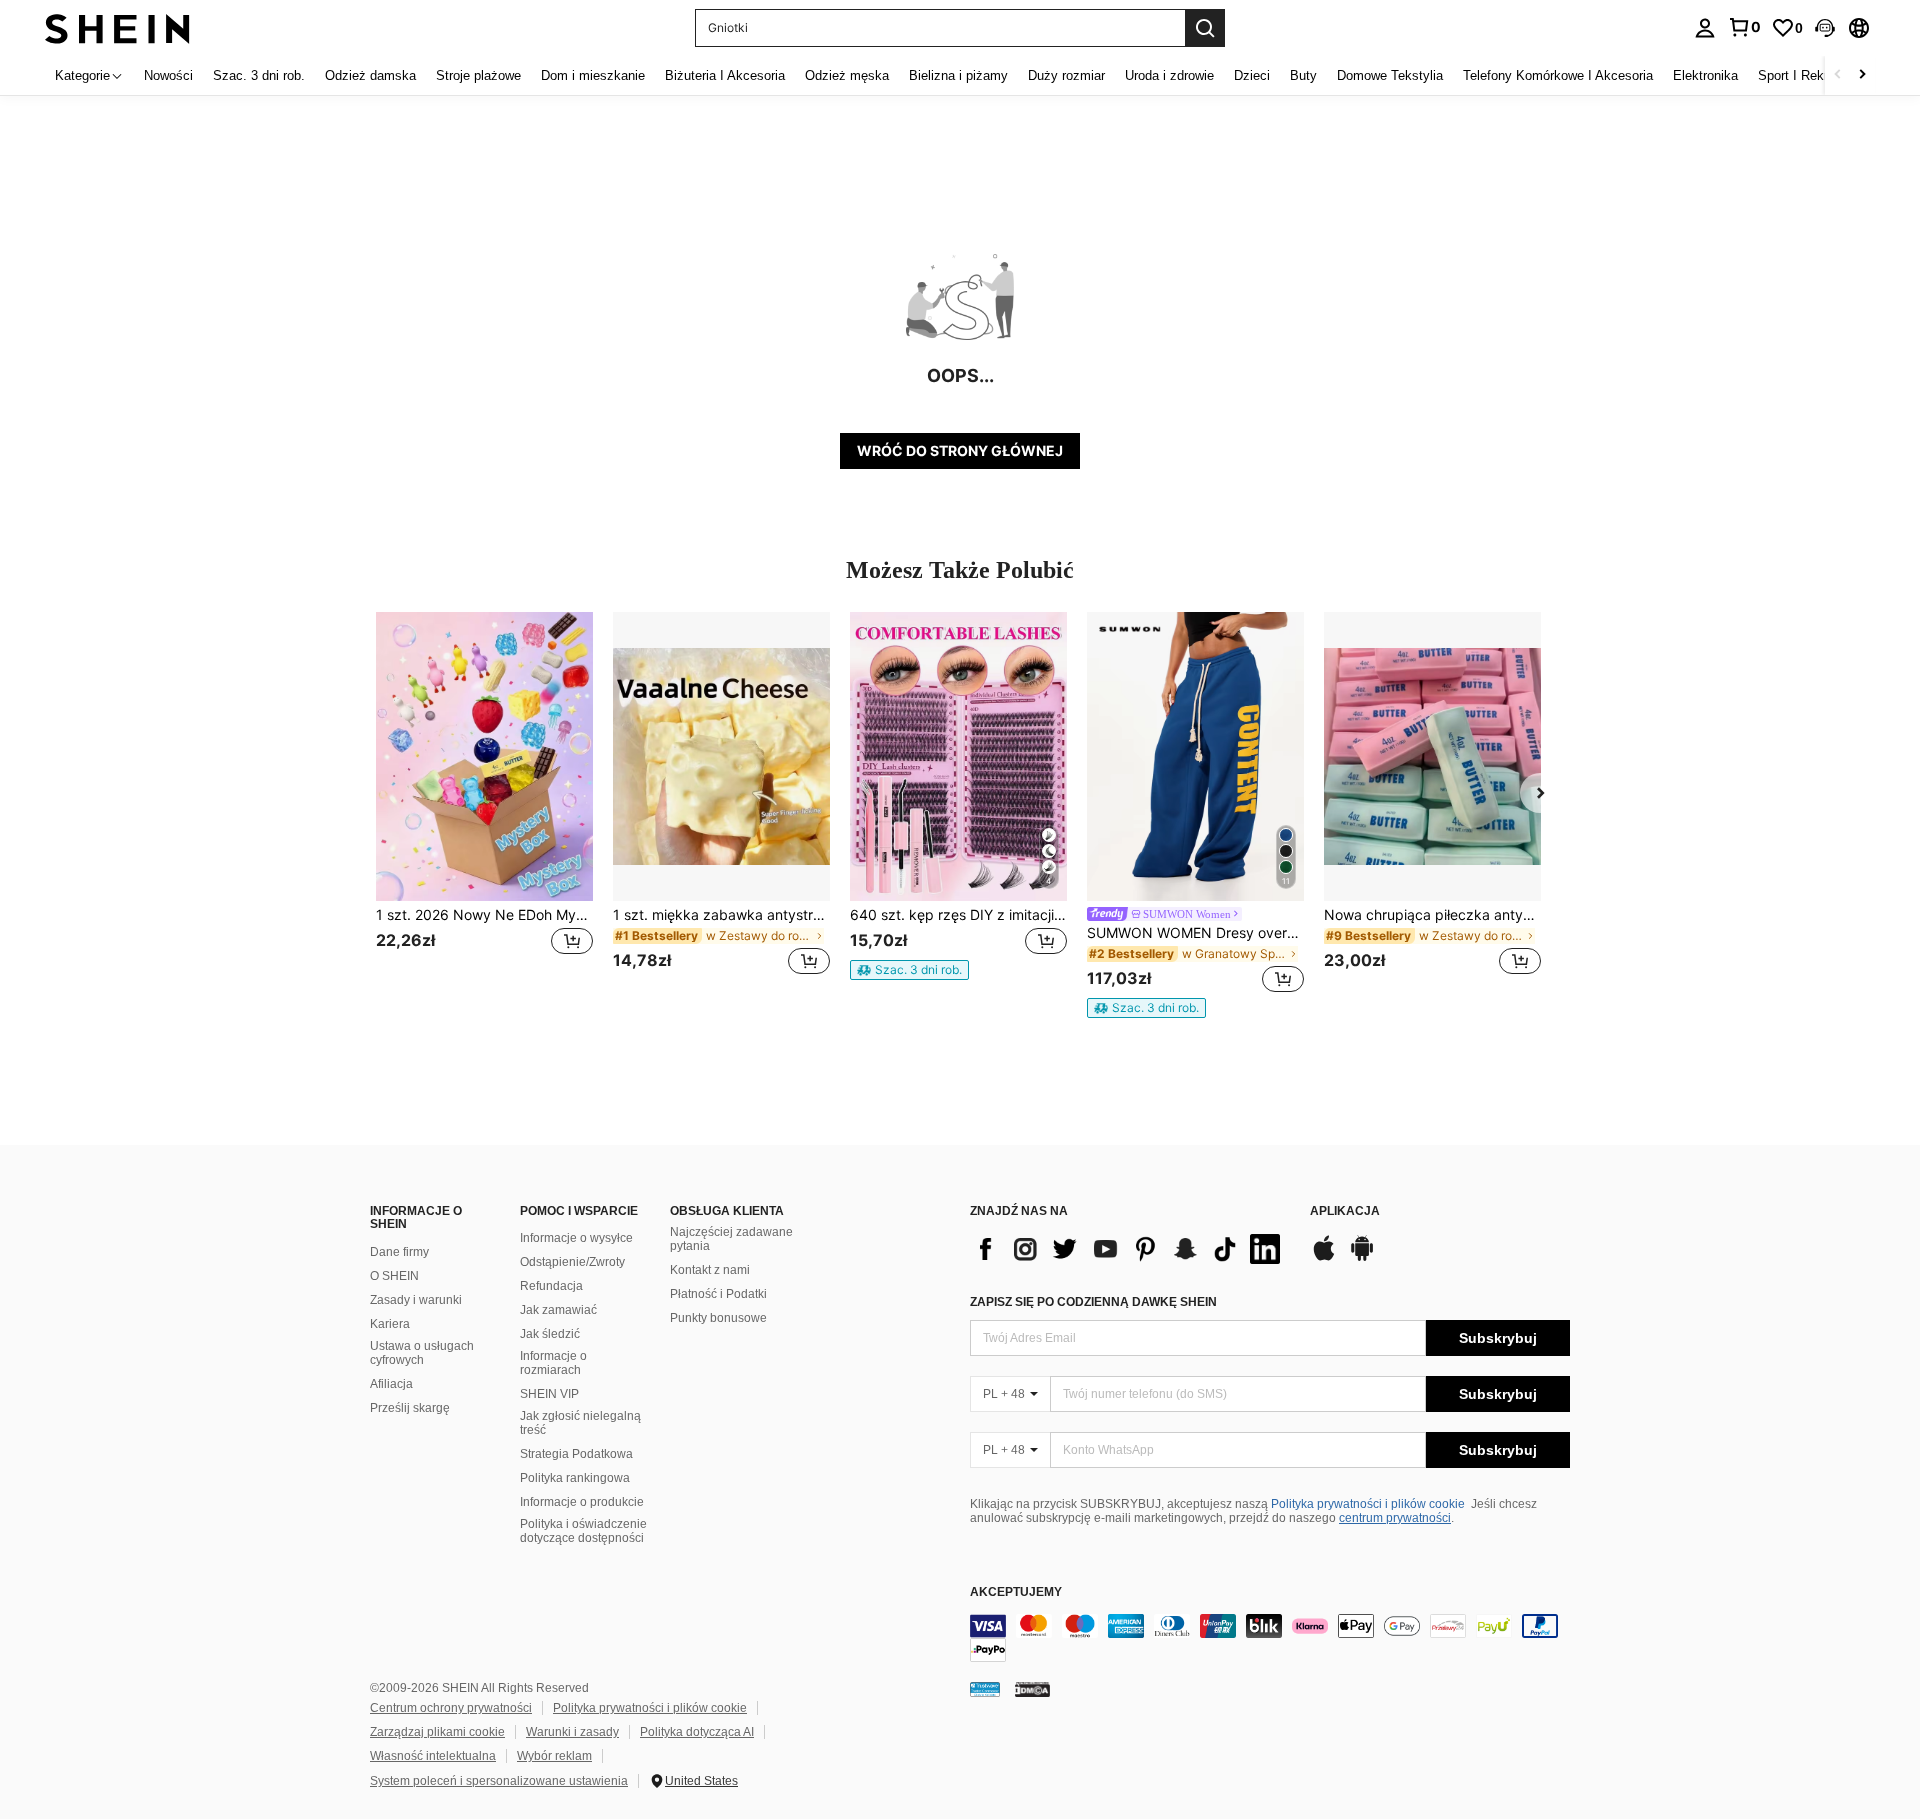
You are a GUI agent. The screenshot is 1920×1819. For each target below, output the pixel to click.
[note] (909, 970)
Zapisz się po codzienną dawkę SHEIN (1093, 1302)
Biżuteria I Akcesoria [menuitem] (725, 75)
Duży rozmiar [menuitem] (1066, 75)
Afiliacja (391, 1384)
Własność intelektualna (433, 1756)
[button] (1825, 28)
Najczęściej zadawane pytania (731, 1239)
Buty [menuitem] (1303, 75)
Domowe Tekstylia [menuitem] (1390, 75)
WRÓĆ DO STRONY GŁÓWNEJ (960, 450)
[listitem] (484, 805)
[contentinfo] (1270, 1638)
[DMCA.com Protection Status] (1032, 1689)
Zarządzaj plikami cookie (437, 1732)
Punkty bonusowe (718, 1318)
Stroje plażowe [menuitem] (478, 75)
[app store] (1324, 1258)
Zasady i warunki (416, 1300)
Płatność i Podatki (718, 1294)
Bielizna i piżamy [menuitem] (958, 75)
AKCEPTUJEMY (1016, 1592)
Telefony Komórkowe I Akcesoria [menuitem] (1558, 75)
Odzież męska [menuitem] (847, 75)
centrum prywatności (1395, 1518)
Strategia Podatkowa (576, 1454)
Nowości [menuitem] (168, 75)
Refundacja (551, 1286)
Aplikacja (1345, 1211)
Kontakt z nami (710, 1270)
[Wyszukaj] (1205, 28)
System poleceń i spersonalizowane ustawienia (499, 1781)
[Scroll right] (1862, 75)
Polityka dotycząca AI (697, 1732)
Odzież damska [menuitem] (370, 75)
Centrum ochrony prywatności (451, 1708)
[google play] (1362, 1258)
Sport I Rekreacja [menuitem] (1808, 75)
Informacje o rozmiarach (553, 1363)
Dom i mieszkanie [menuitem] (593, 75)
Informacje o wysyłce (576, 1238)
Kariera (390, 1324)
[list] (1130, 1249)
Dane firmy (399, 1252)
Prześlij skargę (410, 1408)
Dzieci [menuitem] (1252, 75)
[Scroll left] (1838, 75)
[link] (1744, 27)
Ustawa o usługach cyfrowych (422, 1353)
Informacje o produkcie (582, 1502)
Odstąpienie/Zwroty (572, 1262)
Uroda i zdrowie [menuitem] (1169, 75)
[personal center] (1705, 28)
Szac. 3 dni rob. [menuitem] (259, 75)
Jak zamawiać (558, 1310)
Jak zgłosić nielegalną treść (580, 1423)
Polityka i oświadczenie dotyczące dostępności (583, 1531)
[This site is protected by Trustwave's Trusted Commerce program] (985, 1689)
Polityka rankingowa (575, 1478)
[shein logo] (117, 27)
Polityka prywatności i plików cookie (1368, 1504)
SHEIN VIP (549, 1394)
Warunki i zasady (572, 1732)
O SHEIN (394, 1276)
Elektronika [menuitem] (1705, 75)
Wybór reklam (554, 1756)
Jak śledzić (550, 1334)
